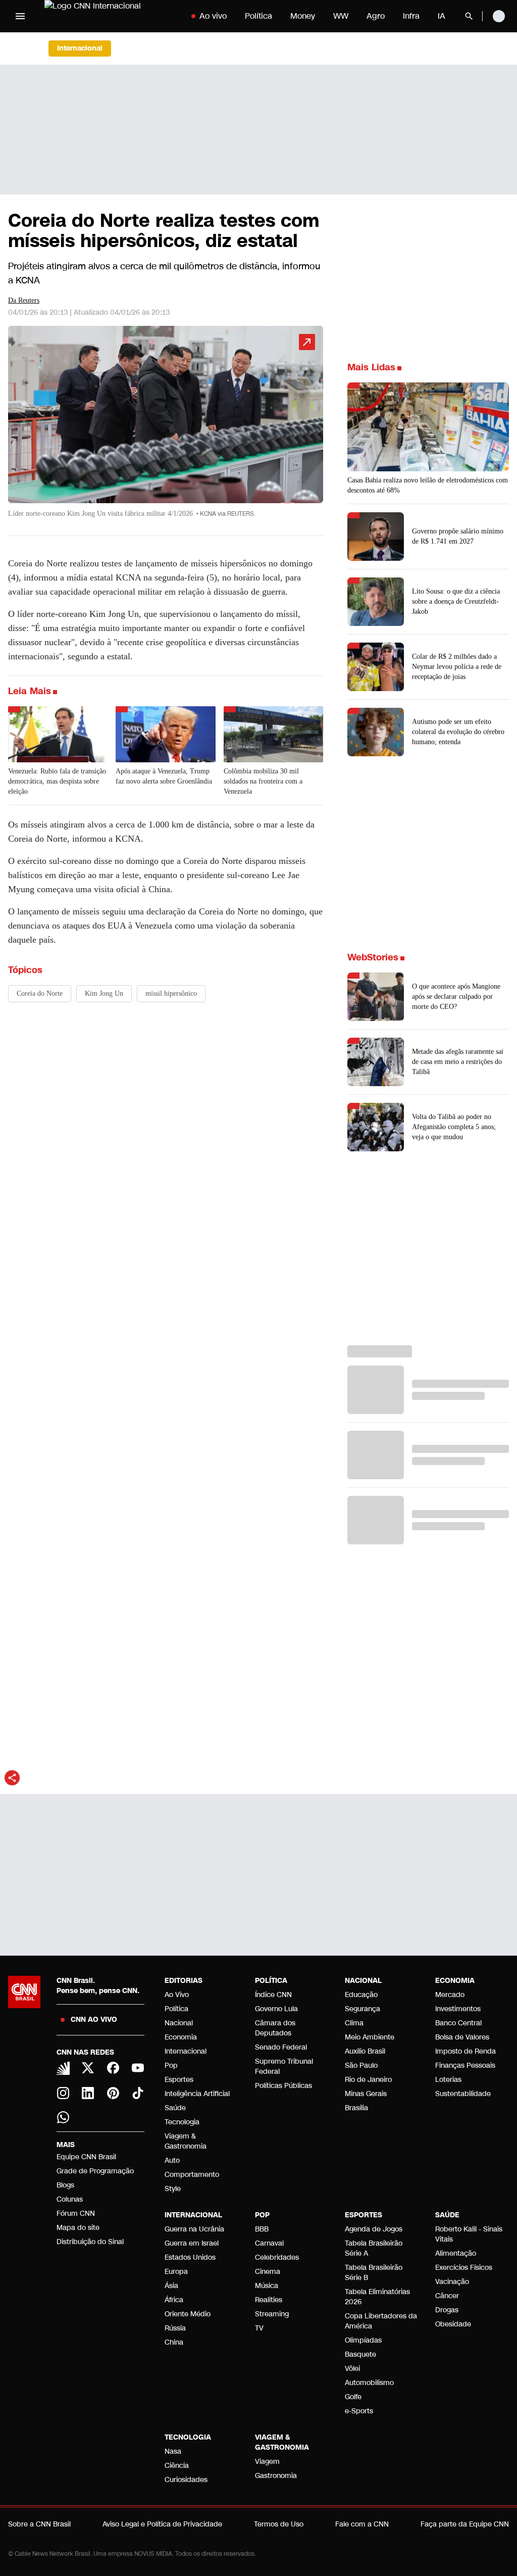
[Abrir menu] (20, 16)
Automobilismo (369, 2383)
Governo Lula (276, 2009)
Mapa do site (78, 2228)
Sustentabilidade (463, 2094)
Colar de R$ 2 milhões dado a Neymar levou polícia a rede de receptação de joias (457, 667)
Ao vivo (213, 16)
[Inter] (63, 2068)
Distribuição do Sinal (90, 2242)
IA (442, 16)
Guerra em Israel (192, 2243)
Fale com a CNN (362, 2524)
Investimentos (458, 2009)
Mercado (450, 1995)
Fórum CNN (76, 2214)
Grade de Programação (95, 2171)
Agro (376, 16)
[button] (166, 427)
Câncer (447, 2296)
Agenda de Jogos (374, 2229)
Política (258, 16)
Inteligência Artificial (197, 2094)
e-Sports (359, 2411)
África (174, 2300)
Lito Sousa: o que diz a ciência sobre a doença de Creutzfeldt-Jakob (456, 601)
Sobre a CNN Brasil (39, 2524)
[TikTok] (138, 2093)
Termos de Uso (279, 2524)
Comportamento (192, 2175)
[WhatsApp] (63, 2117)
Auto (172, 2160)
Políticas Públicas (283, 2086)
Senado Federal (281, 2047)
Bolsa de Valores (462, 2037)
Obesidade (453, 2324)
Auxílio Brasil (365, 2051)
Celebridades (277, 2257)
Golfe (353, 2397)
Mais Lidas (371, 367)
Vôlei (352, 2369)
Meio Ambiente (370, 2037)
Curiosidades (186, 2480)
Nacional (179, 2023)
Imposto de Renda (466, 2051)
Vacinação (452, 2282)
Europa (176, 2272)
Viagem (267, 2462)
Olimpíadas (363, 2340)
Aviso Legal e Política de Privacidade (162, 2524)
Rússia (175, 2328)
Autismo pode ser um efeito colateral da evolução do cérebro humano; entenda (458, 732)
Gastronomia (276, 2476)
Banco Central (458, 2023)
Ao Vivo (177, 1995)
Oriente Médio (188, 2314)
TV (259, 2328)
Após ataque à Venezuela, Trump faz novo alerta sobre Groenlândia (164, 776)
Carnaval (269, 2243)
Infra (411, 16)
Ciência (177, 2466)
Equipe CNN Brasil (86, 2157)
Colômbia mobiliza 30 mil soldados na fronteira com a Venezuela (263, 781)
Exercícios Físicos (464, 2268)
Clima (354, 2023)
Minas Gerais (366, 2094)
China (174, 2342)
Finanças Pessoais (465, 2065)
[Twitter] (88, 2068)
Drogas (447, 2310)
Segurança (363, 2009)
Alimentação (456, 2253)
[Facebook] (113, 2068)
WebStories (373, 957)
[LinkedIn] (88, 2093)
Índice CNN (273, 1995)
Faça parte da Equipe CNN (465, 2524)
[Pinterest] (113, 2093)
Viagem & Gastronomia (186, 2141)
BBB (262, 2229)
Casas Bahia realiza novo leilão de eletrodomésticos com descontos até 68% (428, 485)
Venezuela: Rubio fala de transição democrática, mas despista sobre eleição (57, 781)
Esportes (179, 2080)
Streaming (272, 2314)
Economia (181, 2037)
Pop (171, 2065)
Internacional (186, 2051)
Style (173, 2189)
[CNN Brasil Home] (107, 16)
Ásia (171, 2286)
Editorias (184, 1981)
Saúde (175, 2108)
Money (303, 16)
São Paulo (361, 2065)
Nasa (173, 2451)
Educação (361, 1995)
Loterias (448, 2080)
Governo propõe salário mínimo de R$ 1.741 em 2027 (458, 536)
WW (341, 16)
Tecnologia (182, 2122)
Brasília (356, 2108)
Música (267, 2286)
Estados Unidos (190, 2257)
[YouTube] (138, 2068)
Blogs (65, 2185)
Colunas (70, 2199)
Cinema (268, 2272)
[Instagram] (63, 2093)
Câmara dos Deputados (275, 2028)
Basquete (360, 2354)
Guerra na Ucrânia (194, 2229)
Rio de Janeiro (368, 2080)
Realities (269, 2300)
